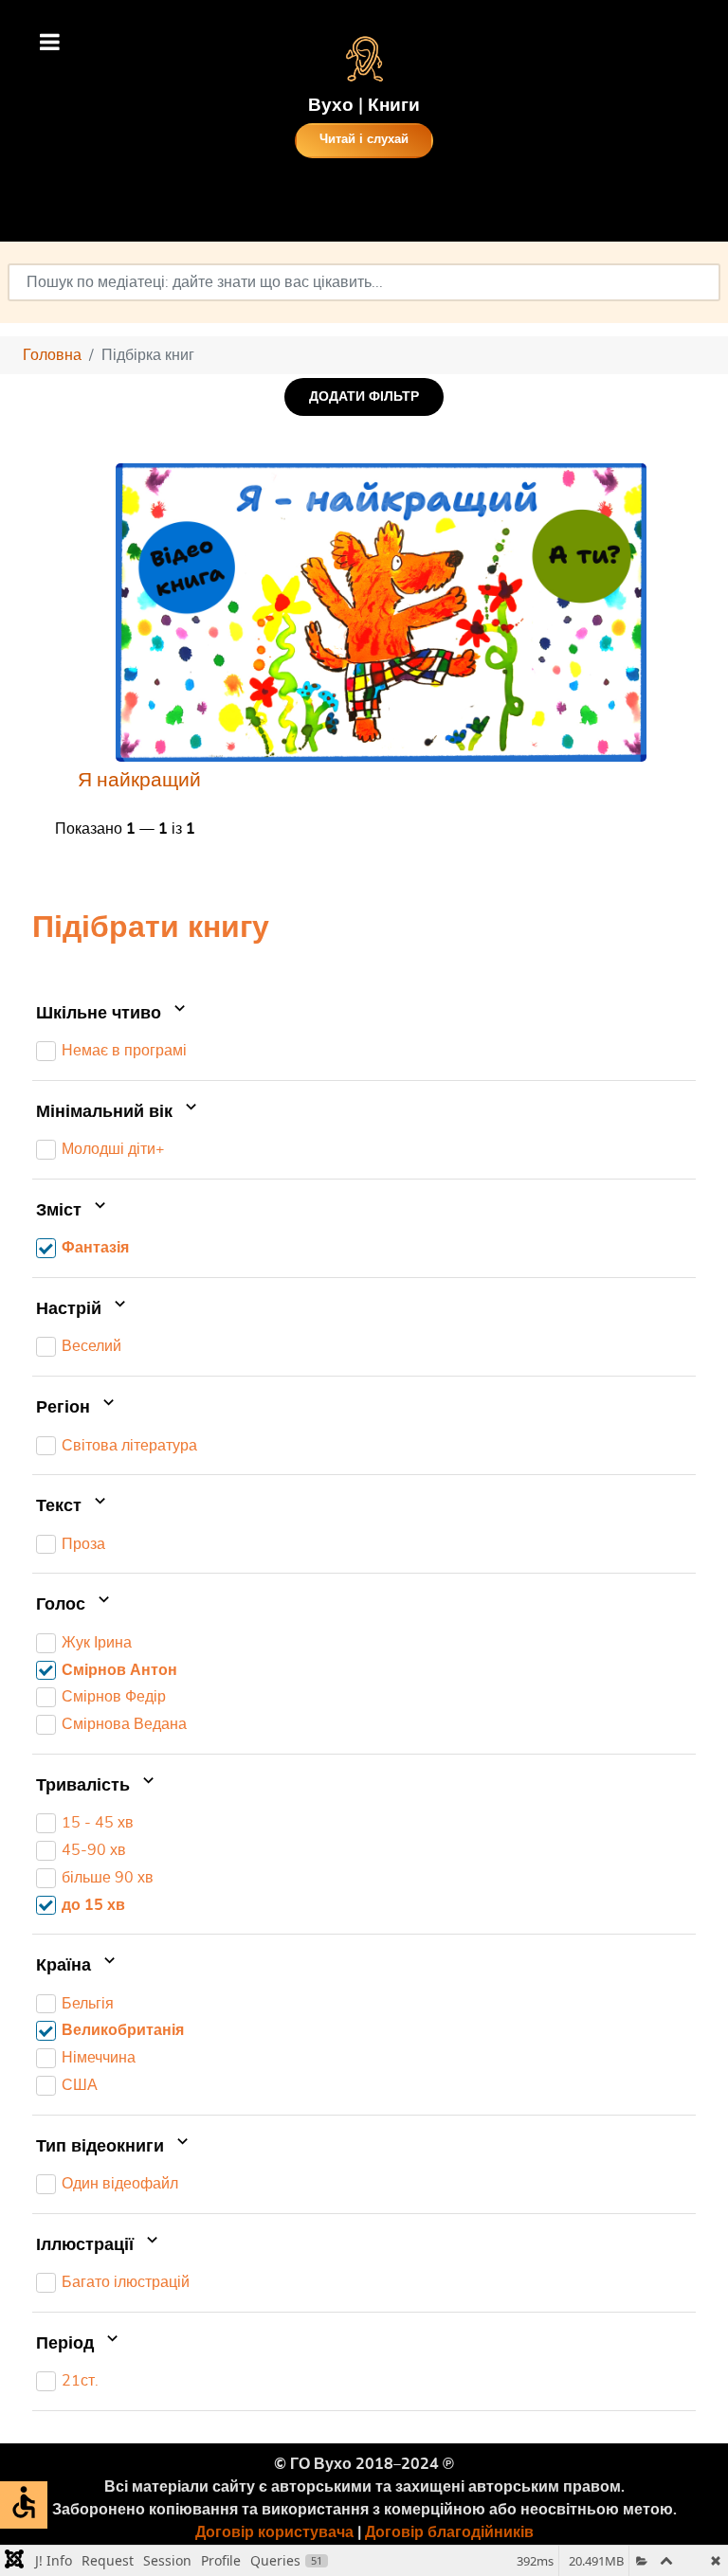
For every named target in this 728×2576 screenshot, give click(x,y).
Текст (61, 1506)
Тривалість (85, 1786)
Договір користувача (274, 2532)
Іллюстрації (87, 2245)
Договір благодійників (449, 2532)
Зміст (61, 1211)
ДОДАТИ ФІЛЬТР (364, 396)
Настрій (71, 1309)
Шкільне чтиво (101, 1014)
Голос (63, 1605)
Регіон (65, 1408)
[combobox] (364, 282)
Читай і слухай (364, 140)
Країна (66, 1966)
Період (67, 2344)
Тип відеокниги (102, 2147)
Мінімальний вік (107, 1112)
